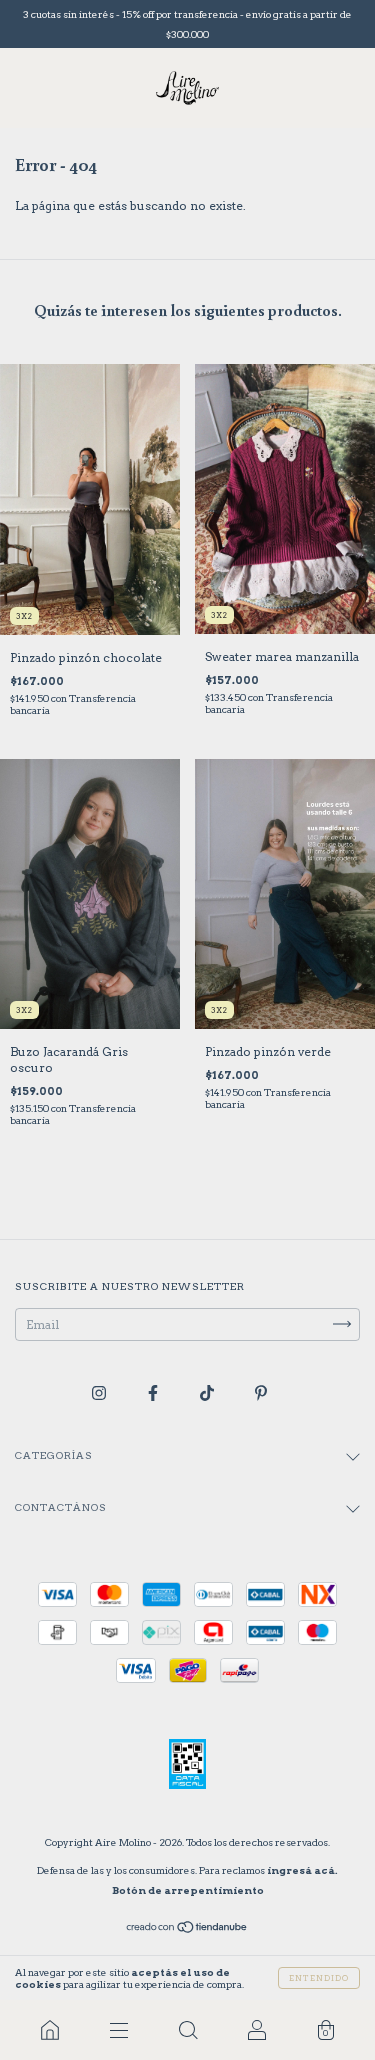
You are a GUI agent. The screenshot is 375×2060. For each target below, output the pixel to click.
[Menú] (118, 2030)
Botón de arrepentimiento (188, 1890)
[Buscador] (187, 2030)
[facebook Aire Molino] (154, 1392)
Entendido (319, 1978)
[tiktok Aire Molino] (208, 1392)
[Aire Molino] (49, 2030)
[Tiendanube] (187, 1929)
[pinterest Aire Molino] (261, 1392)
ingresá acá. (302, 1870)
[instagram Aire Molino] (100, 1392)
